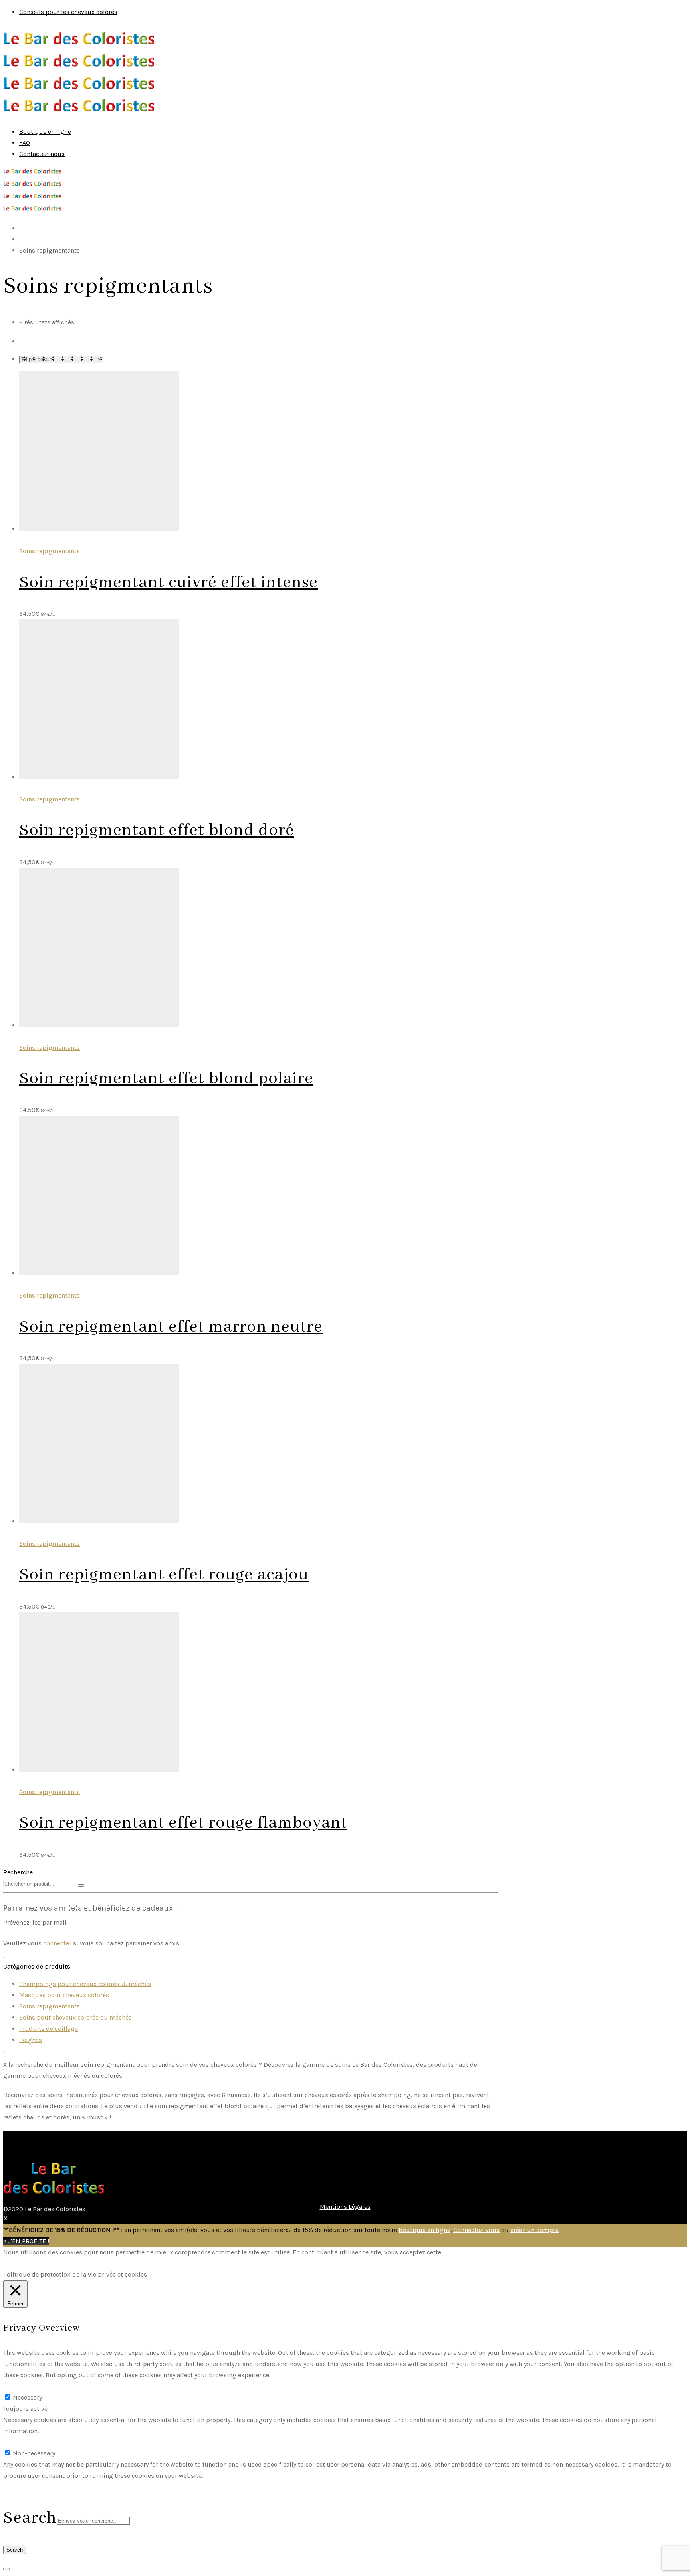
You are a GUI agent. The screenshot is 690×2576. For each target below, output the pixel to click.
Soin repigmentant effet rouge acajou (164, 1575)
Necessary (27, 2397)
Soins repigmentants (50, 551)
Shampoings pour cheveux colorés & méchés (85, 1984)
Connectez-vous (476, 2230)
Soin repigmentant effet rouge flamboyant (183, 1823)
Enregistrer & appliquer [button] (38, 2487)
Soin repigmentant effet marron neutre (171, 1327)
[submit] (81, 1886)
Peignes (31, 2040)
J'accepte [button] (16, 2263)
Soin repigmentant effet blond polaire (166, 1079)
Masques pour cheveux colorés (64, 1995)
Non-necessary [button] (24, 2442)
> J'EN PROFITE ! (26, 2241)
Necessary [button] (18, 2386)
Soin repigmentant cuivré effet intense (169, 583)
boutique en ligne (424, 2230)
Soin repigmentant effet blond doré (157, 830)
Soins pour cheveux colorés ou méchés (75, 2017)
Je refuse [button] (47, 2263)
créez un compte (534, 2230)
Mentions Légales (345, 2207)
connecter (57, 1943)
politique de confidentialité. (483, 2252)
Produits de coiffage (49, 2029)
